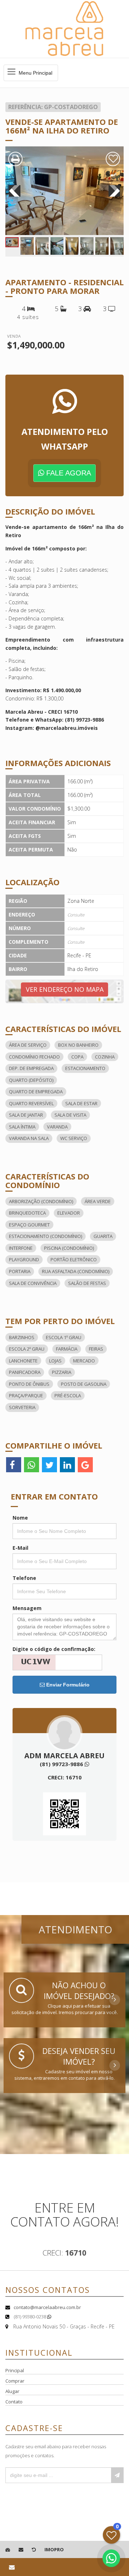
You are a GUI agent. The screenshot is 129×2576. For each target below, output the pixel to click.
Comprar (15, 2381)
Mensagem (27, 1608)
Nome (20, 1518)
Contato (14, 2402)
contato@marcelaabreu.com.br (47, 2307)
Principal (15, 2370)
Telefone (24, 1578)
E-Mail (20, 1548)
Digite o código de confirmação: (54, 1649)
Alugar (12, 2391)
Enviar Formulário (67, 1685)
